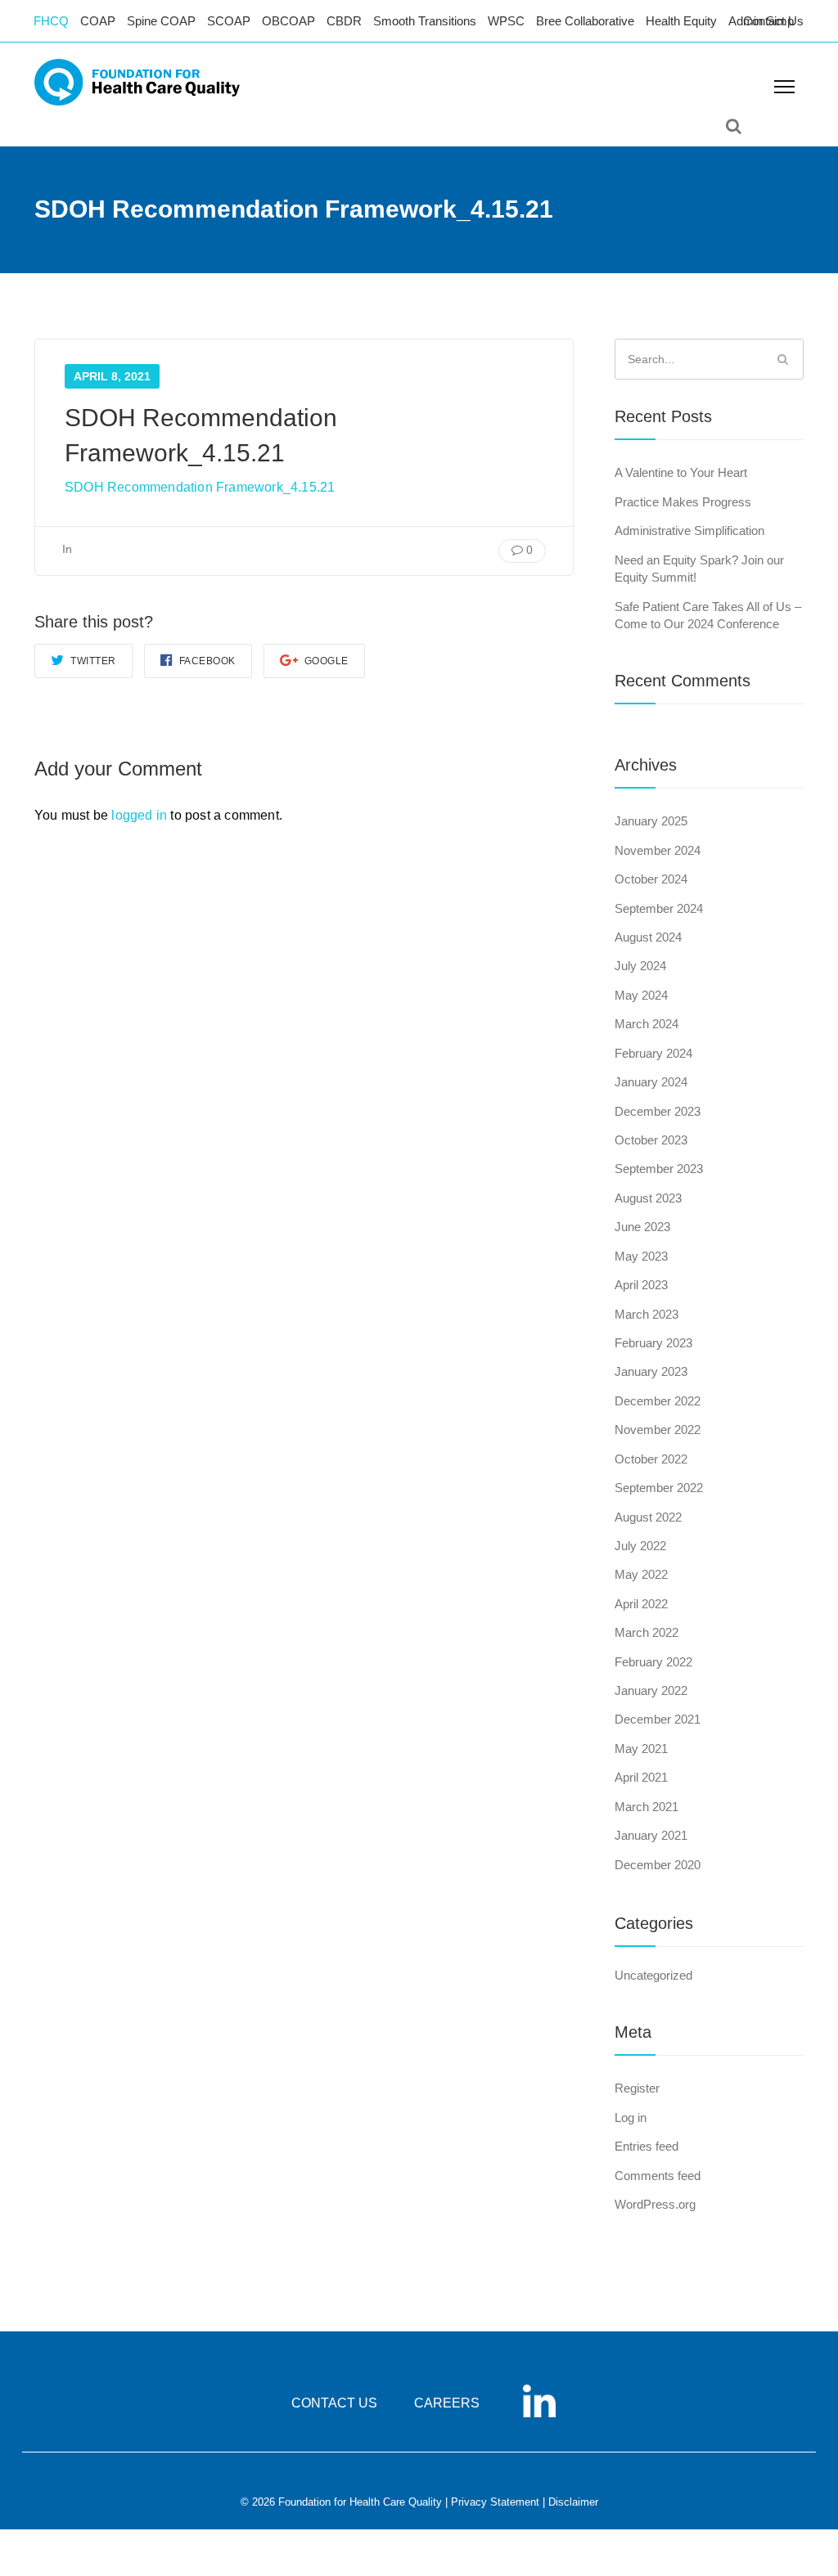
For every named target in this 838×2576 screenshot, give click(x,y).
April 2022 (641, 1604)
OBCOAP (288, 21)
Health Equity (681, 21)
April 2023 (641, 1285)
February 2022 (653, 1662)
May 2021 (641, 1749)
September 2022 (659, 1488)
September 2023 (659, 1169)
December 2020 (658, 1865)
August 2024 (648, 937)
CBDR (344, 21)
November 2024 (658, 850)
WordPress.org (655, 2204)
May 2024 (641, 995)
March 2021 (647, 1807)
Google (325, 661)
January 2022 (651, 1690)
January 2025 (651, 821)
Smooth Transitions (425, 21)
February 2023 (653, 1343)
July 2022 (640, 1546)
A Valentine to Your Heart (681, 472)
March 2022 (647, 1632)
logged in (139, 815)
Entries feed (647, 2146)
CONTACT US (334, 2403)
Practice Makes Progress (683, 502)
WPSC (506, 21)
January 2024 (651, 1082)
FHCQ (51, 21)
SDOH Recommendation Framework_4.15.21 (200, 487)
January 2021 (651, 1835)
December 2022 (658, 1401)
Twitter (92, 661)
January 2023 (651, 1371)
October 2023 (651, 1140)
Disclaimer (573, 2502)
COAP (98, 21)
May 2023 (641, 1256)
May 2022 (641, 1574)
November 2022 (658, 1430)
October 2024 (651, 879)
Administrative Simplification (689, 530)
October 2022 (651, 1459)
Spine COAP (161, 21)
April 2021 (641, 1777)
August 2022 (648, 1517)
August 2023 (648, 1198)
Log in (631, 2117)
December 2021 (658, 1719)
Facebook (206, 661)
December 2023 (658, 1111)
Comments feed (658, 2176)
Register (637, 2088)
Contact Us (773, 21)
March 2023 (647, 1314)
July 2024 (640, 966)
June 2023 (642, 1227)
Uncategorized (653, 1975)
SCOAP (229, 21)
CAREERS (447, 2403)
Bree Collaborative (585, 21)
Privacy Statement (495, 2502)
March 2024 (647, 1024)
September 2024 (659, 908)
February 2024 (653, 1053)
